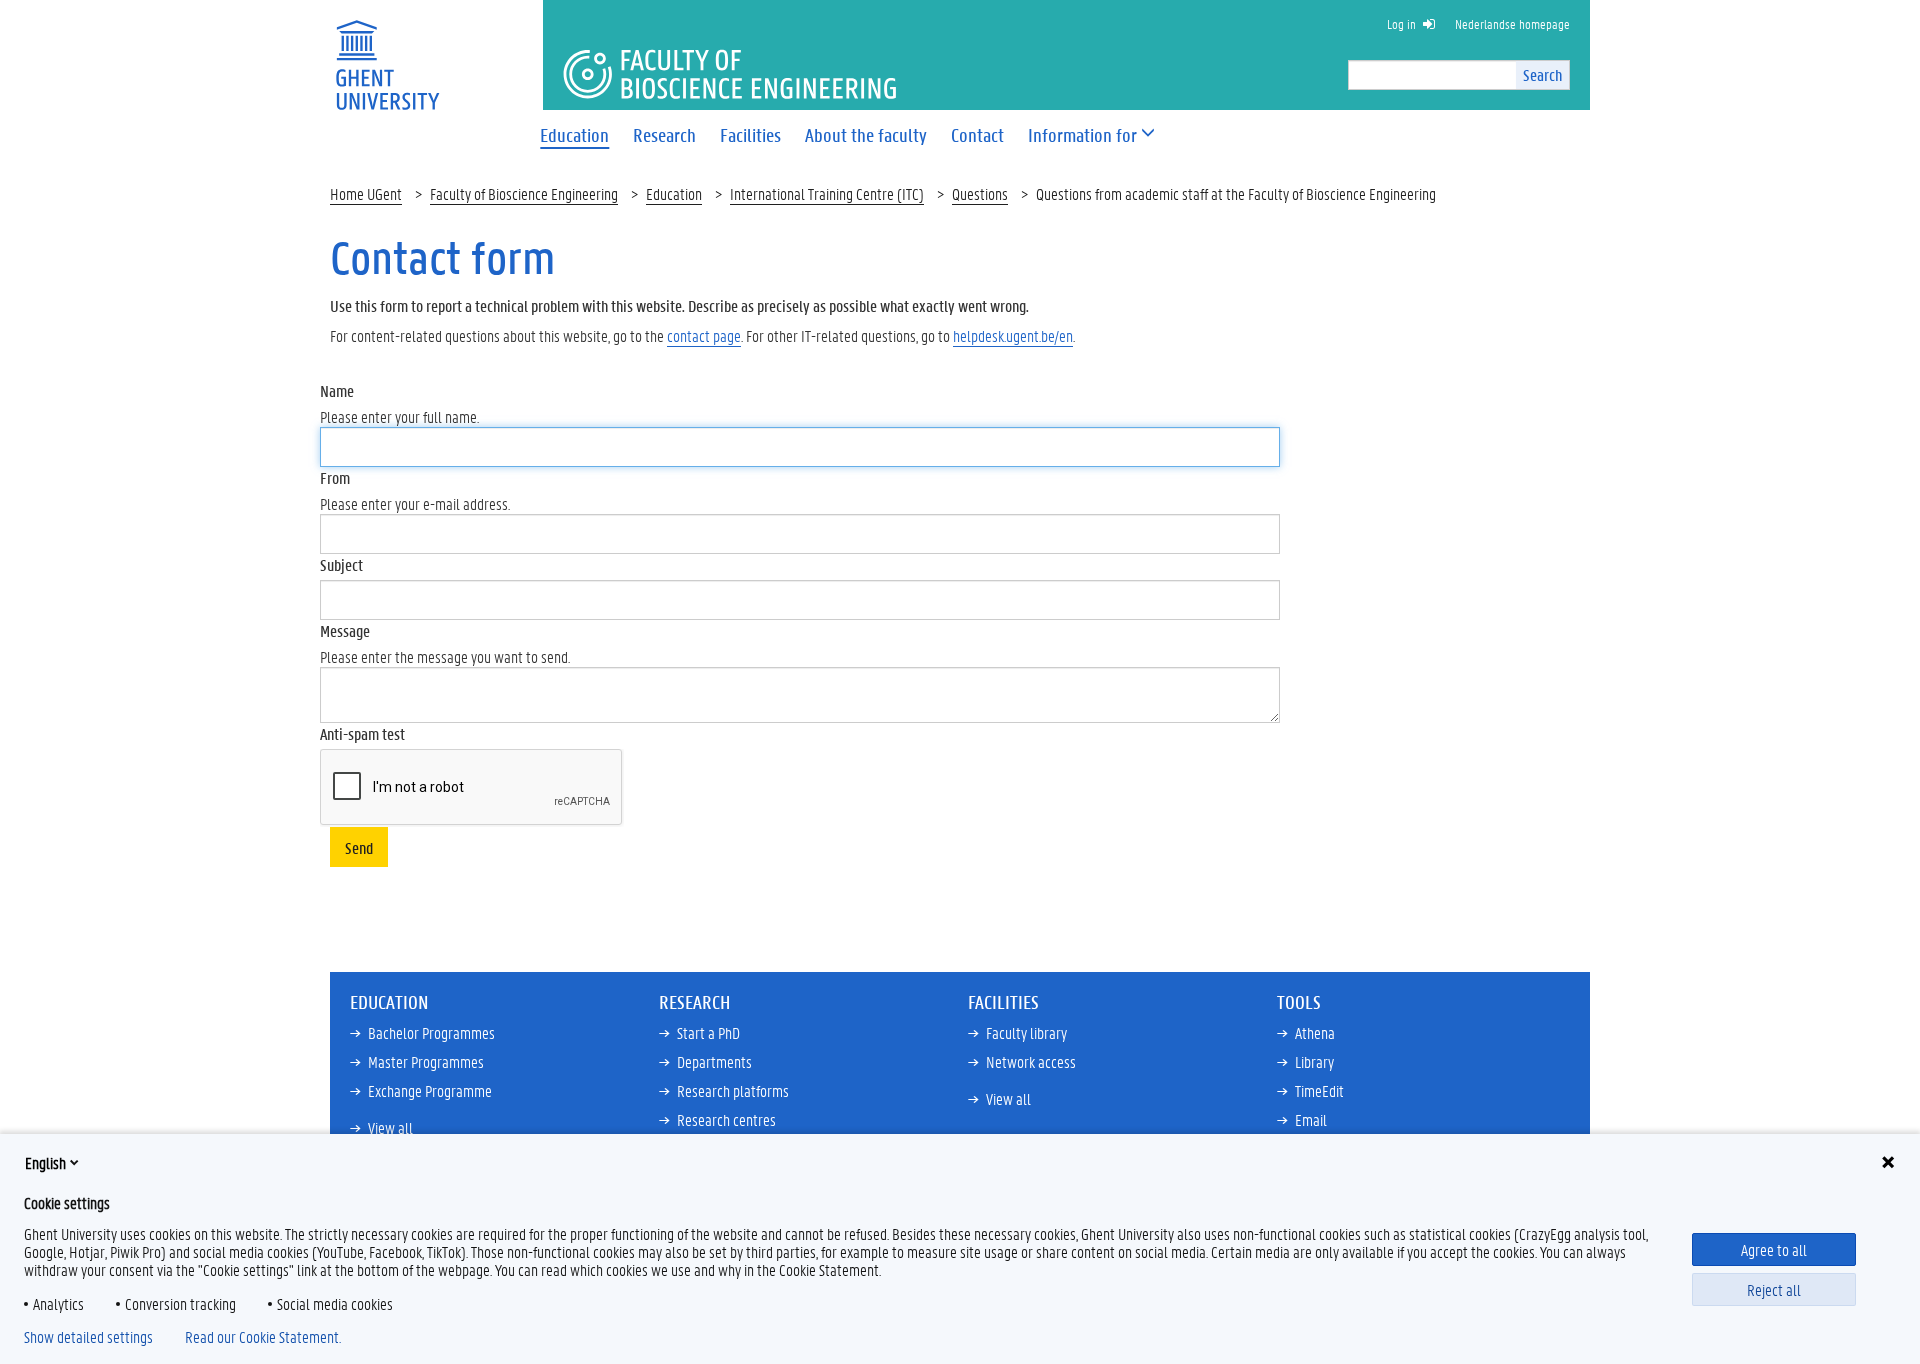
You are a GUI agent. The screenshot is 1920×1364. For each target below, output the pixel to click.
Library (1314, 1061)
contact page (704, 335)
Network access (1031, 1061)
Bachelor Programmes (431, 1032)
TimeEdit (1319, 1090)
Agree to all (1774, 1249)
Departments (714, 1061)
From (335, 477)
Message (345, 630)
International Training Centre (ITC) (827, 193)
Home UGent (366, 193)
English (45, 1162)
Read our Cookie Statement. (263, 1337)
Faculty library (1026, 1032)
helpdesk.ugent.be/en (1013, 335)
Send (359, 847)
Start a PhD (708, 1032)
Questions (980, 193)
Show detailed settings (88, 1337)
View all (390, 1127)
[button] (1082, 135)
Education (674, 193)
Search (1542, 74)
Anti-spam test (362, 733)
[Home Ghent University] (387, 52)
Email (1311, 1119)
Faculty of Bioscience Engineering (524, 193)
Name (337, 390)
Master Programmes (426, 1061)
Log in (1401, 23)
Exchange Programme (430, 1090)
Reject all (1774, 1289)
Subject (341, 564)
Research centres (726, 1119)
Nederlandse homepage (1512, 23)
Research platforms (733, 1090)
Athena (1315, 1032)
